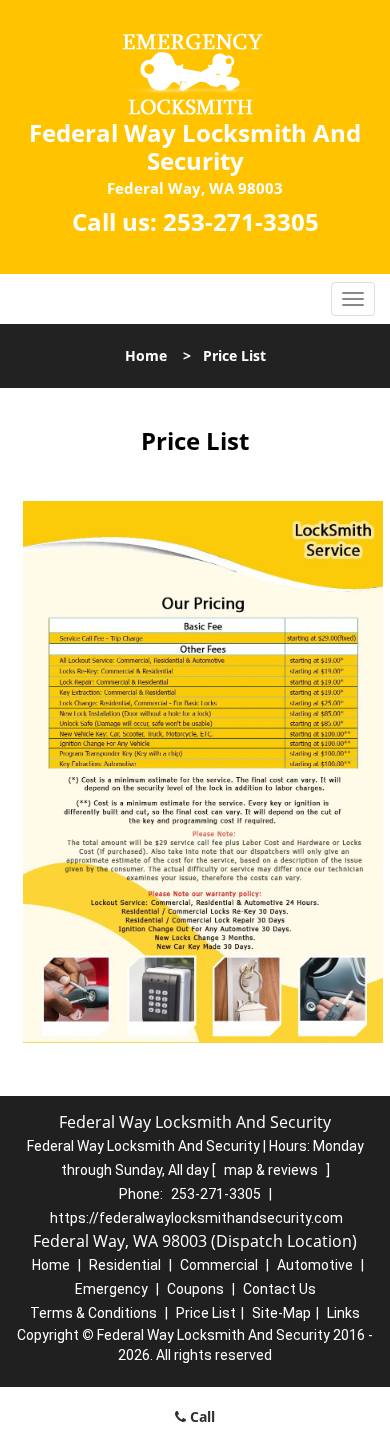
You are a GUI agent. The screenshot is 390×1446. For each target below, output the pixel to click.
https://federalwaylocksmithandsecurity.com (196, 1218)
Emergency (111, 1289)
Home (146, 355)
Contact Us (279, 1289)
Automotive (315, 1265)
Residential (125, 1265)
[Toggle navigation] (353, 299)
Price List (206, 1313)
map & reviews (272, 1170)
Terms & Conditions (93, 1313)
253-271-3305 (241, 221)
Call (200, 1416)
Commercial (219, 1265)
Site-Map (281, 1313)
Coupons (195, 1289)
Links (343, 1313)
